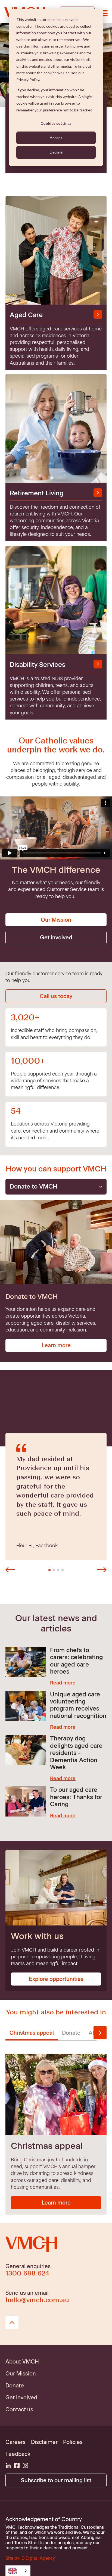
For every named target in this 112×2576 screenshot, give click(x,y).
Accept (56, 138)
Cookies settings (56, 123)
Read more (63, 1683)
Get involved (56, 937)
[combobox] (18, 2571)
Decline (56, 152)
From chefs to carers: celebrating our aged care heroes (76, 1661)
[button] (10, 1570)
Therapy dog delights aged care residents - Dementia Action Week (76, 1753)
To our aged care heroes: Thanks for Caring (76, 1797)
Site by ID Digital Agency (30, 2558)
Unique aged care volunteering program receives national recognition (78, 1705)
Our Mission (56, 920)
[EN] (18, 2571)
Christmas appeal (32, 2033)
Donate (71, 2033)
